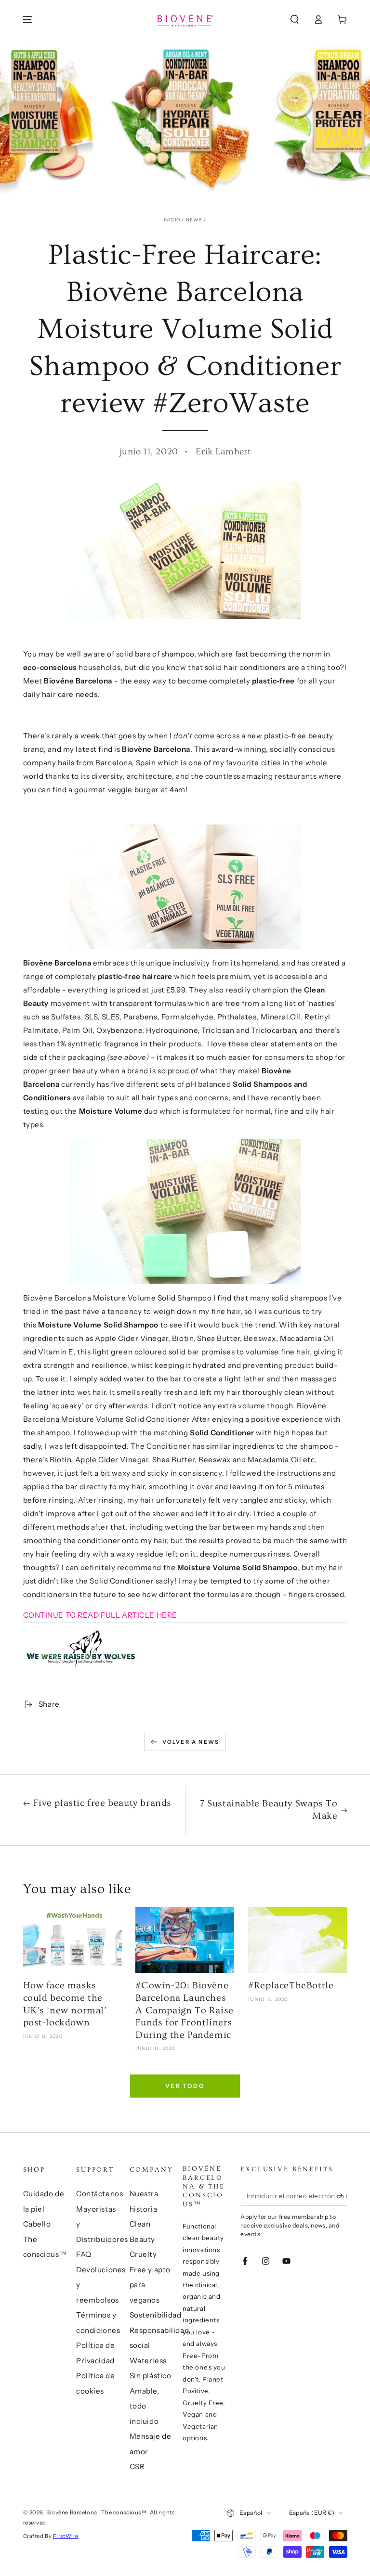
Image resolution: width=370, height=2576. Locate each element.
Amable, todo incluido (145, 2406)
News (194, 220)
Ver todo (185, 2086)
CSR (137, 2467)
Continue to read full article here (100, 1615)
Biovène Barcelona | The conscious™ (96, 2512)
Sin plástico (151, 2376)
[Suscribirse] (342, 2195)
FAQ (84, 2254)
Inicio (172, 220)
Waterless (148, 2361)
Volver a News (191, 1742)
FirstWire (66, 2536)
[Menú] (28, 20)
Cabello (37, 2224)
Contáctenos (99, 2194)
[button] (295, 20)
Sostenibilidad (156, 2315)
